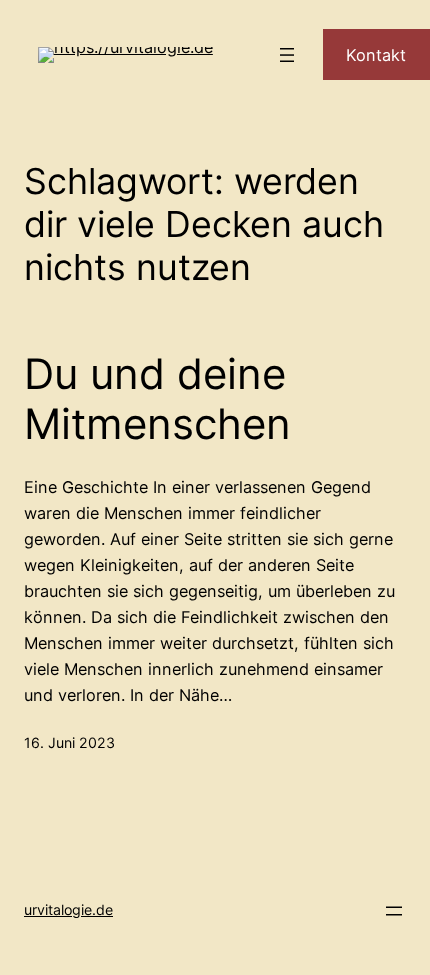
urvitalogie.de (68, 909)
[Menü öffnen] (287, 55)
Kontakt (376, 55)
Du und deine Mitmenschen (157, 399)
